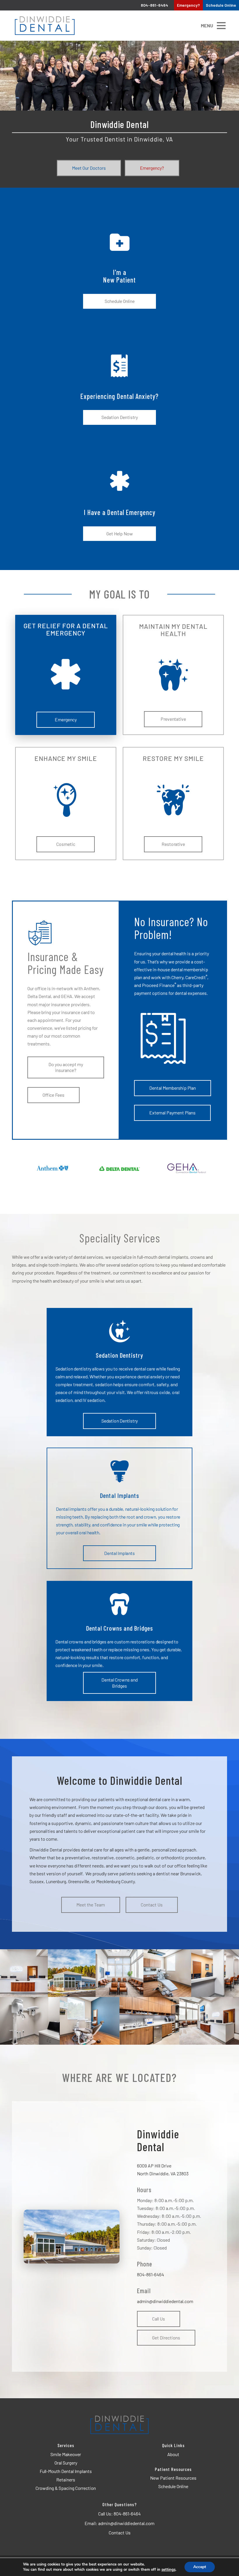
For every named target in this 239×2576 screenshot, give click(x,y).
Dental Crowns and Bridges (119, 1682)
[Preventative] (173, 675)
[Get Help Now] (120, 481)
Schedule (221, 5)
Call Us (159, 2319)
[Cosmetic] (66, 800)
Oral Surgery (66, 2463)
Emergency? (188, 5)
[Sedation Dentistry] (120, 365)
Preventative (173, 719)
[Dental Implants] (119, 1471)
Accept (200, 2567)
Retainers (66, 2480)
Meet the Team (91, 1905)
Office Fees (53, 1095)
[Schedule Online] (120, 241)
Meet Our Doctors (89, 168)
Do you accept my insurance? (66, 1067)
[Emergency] (66, 674)
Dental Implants (120, 1553)
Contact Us (152, 1905)
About (173, 2454)
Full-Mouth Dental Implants (66, 2471)
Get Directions (166, 2338)
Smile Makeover (66, 2454)
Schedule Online (120, 301)
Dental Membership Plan (173, 1088)
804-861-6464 (151, 2274)
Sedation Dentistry (120, 417)
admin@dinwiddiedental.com (165, 2301)
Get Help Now (120, 534)
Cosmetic (66, 844)
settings (168, 2570)
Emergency (66, 720)
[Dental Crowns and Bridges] (119, 1604)
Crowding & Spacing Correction (66, 2488)
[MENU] (221, 26)
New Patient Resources (173, 2478)
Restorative (173, 844)
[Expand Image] (24, 1973)
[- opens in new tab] (52, 1168)
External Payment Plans (172, 1113)
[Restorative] (173, 800)
